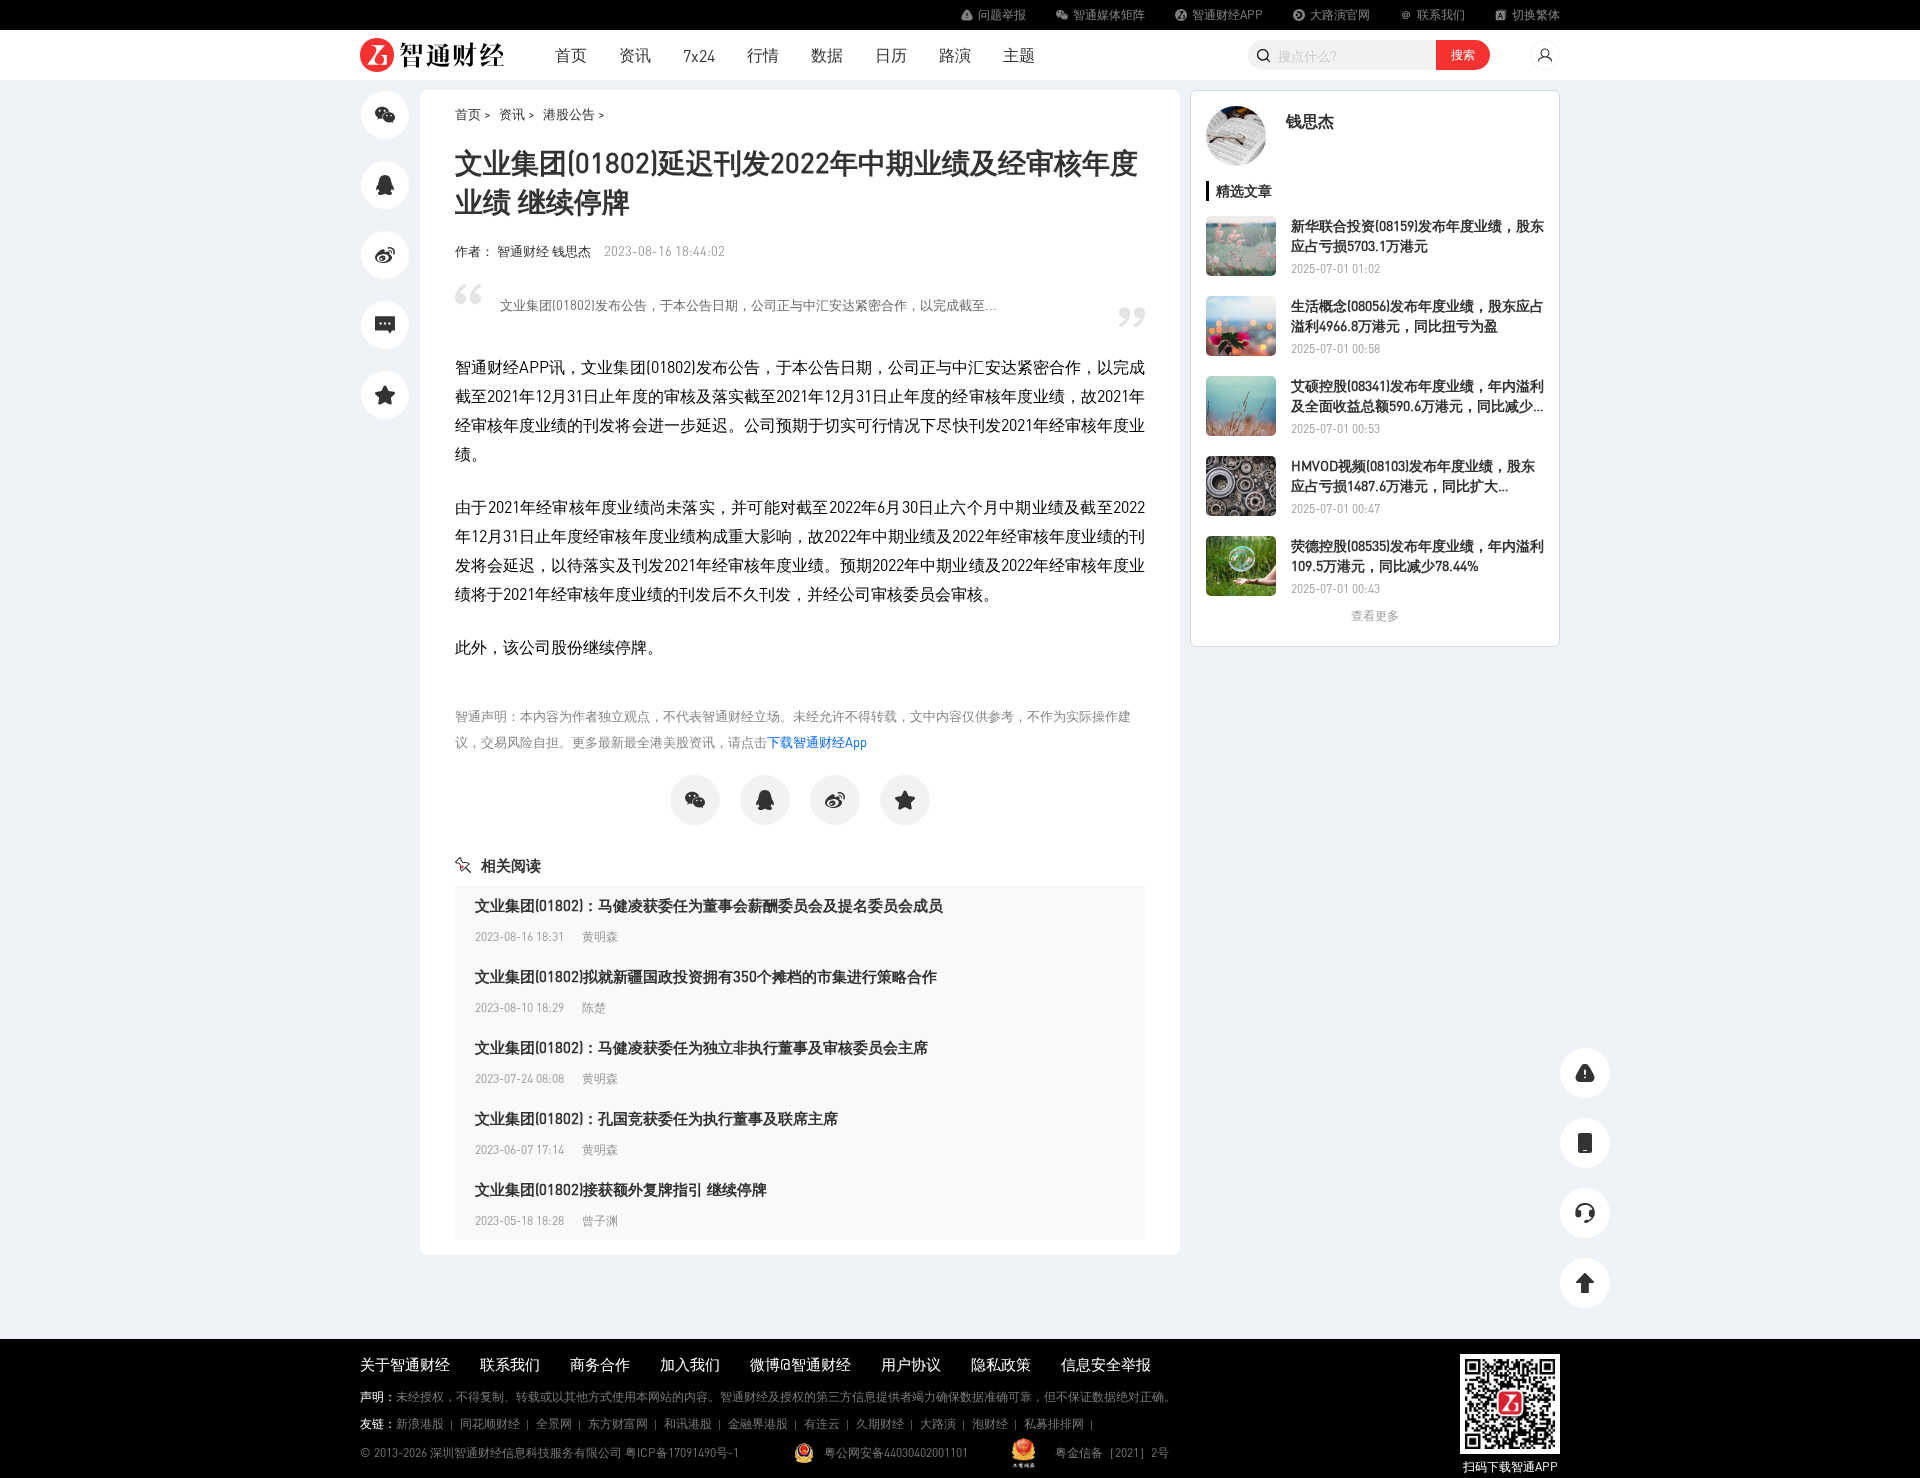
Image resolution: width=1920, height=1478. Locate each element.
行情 (763, 54)
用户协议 (911, 1364)
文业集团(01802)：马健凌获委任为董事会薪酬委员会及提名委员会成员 (709, 905)
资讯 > (517, 113)
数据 (827, 54)
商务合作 (600, 1364)
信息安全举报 (1106, 1364)
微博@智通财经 (800, 1364)
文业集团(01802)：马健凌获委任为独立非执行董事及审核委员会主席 (701, 1047)
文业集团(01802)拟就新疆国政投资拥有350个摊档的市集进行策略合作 (706, 976)
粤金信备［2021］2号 (1112, 1452)
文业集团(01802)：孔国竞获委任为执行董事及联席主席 (656, 1118)
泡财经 (990, 1423)
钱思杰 (1310, 120)
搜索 (1463, 54)
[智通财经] (432, 55)
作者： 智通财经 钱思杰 (524, 250)
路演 (955, 54)
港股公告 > (574, 113)
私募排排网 (1054, 1423)
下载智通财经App (817, 741)
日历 (891, 54)
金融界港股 (758, 1423)
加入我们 (690, 1364)
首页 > (473, 113)
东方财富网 (618, 1423)
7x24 (699, 55)
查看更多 (1375, 615)
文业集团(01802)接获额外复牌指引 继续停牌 (621, 1189)
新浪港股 (420, 1423)
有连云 (822, 1423)
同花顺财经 (490, 1423)
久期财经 (880, 1423)
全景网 (554, 1423)
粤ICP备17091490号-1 (682, 1452)
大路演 (938, 1423)
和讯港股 (688, 1423)
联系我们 (510, 1364)
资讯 (635, 54)
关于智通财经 (405, 1364)
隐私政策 (1001, 1364)
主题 (1019, 54)
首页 (571, 54)
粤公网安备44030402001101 (896, 1452)
